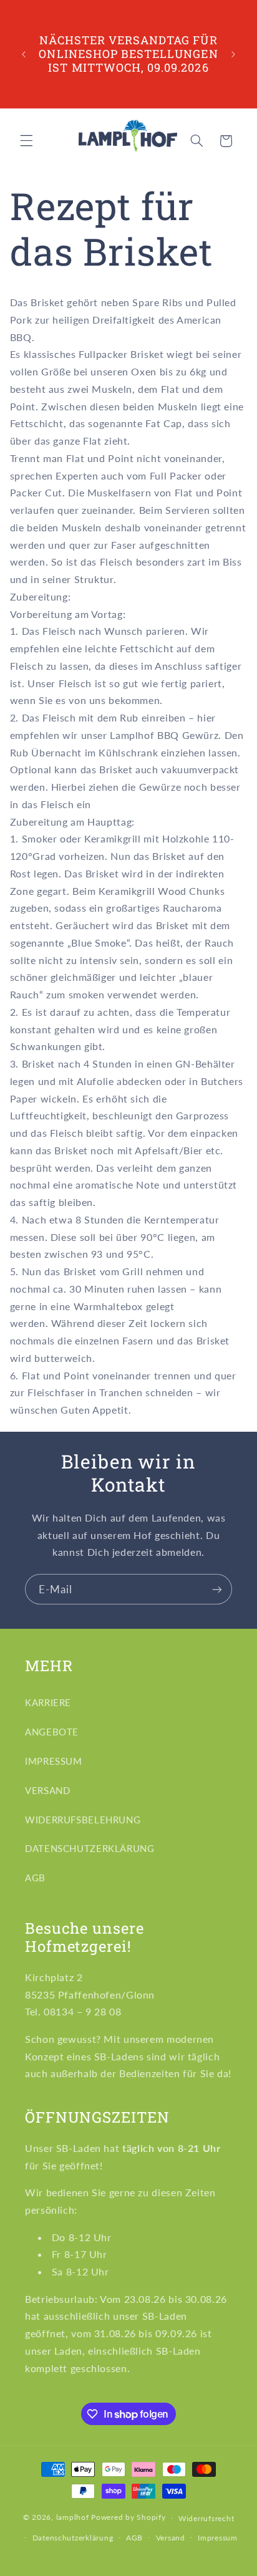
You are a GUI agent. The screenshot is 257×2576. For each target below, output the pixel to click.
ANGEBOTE (52, 1732)
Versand (171, 2538)
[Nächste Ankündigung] (233, 54)
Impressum (218, 2538)
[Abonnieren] (217, 1589)
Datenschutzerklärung (73, 2538)
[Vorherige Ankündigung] (24, 54)
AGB (35, 1878)
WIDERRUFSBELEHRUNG (83, 1820)
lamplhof (73, 2518)
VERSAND (47, 1790)
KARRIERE (48, 1702)
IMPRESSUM (54, 1761)
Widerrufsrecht (206, 2518)
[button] (26, 141)
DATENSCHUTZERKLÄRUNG (90, 1848)
